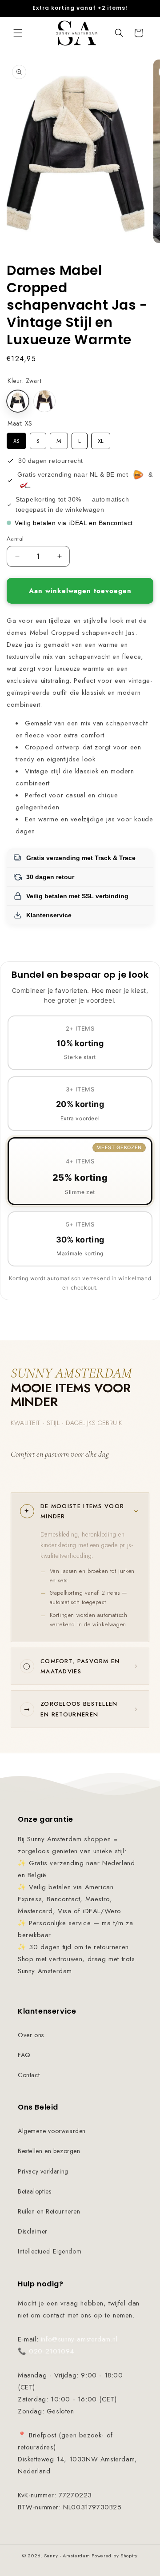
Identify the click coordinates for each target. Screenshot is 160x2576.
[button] (18, 33)
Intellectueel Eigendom (50, 2251)
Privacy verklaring (43, 2171)
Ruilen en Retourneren (49, 2211)
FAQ (24, 2055)
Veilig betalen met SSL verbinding (77, 896)
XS (16, 439)
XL (101, 439)
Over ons (31, 2035)
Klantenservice (49, 915)
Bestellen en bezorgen (49, 2151)
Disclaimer (33, 2231)
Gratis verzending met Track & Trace (81, 858)
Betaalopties (34, 2191)
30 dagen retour (50, 877)
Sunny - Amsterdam (67, 2556)
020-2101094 (52, 2351)
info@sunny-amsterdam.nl (79, 2339)
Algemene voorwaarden (52, 2131)
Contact (29, 2075)
